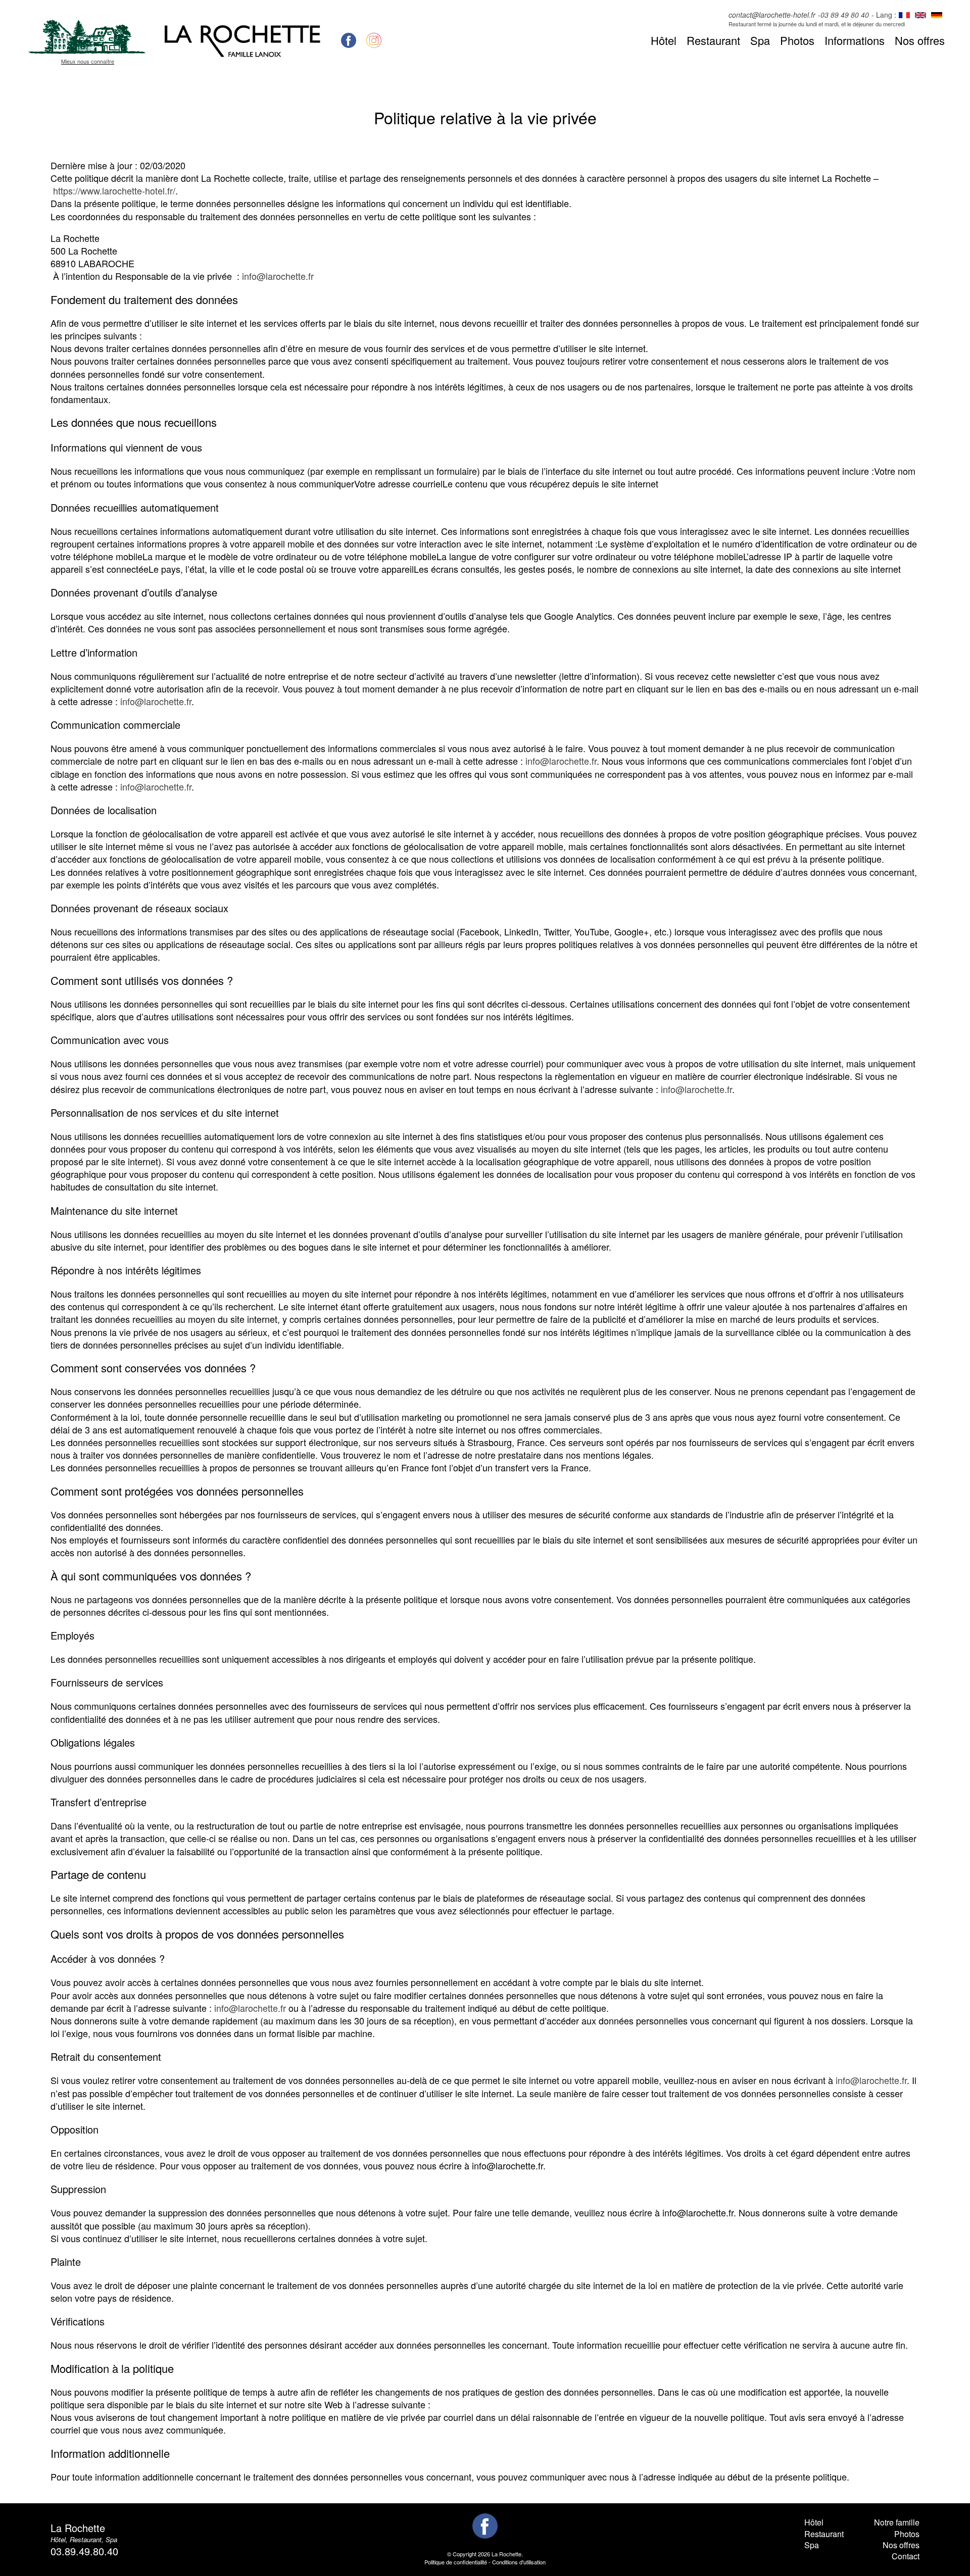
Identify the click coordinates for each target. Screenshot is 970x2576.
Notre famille (897, 2522)
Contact (906, 2556)
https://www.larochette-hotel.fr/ (114, 190)
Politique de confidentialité (456, 2562)
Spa (760, 40)
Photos (797, 40)
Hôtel (664, 40)
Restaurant (713, 40)
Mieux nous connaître (88, 61)
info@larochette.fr (278, 276)
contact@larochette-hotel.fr (772, 15)
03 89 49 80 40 (845, 15)
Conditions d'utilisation (519, 2562)
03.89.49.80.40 (84, 2551)
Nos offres (920, 40)
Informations (855, 40)
